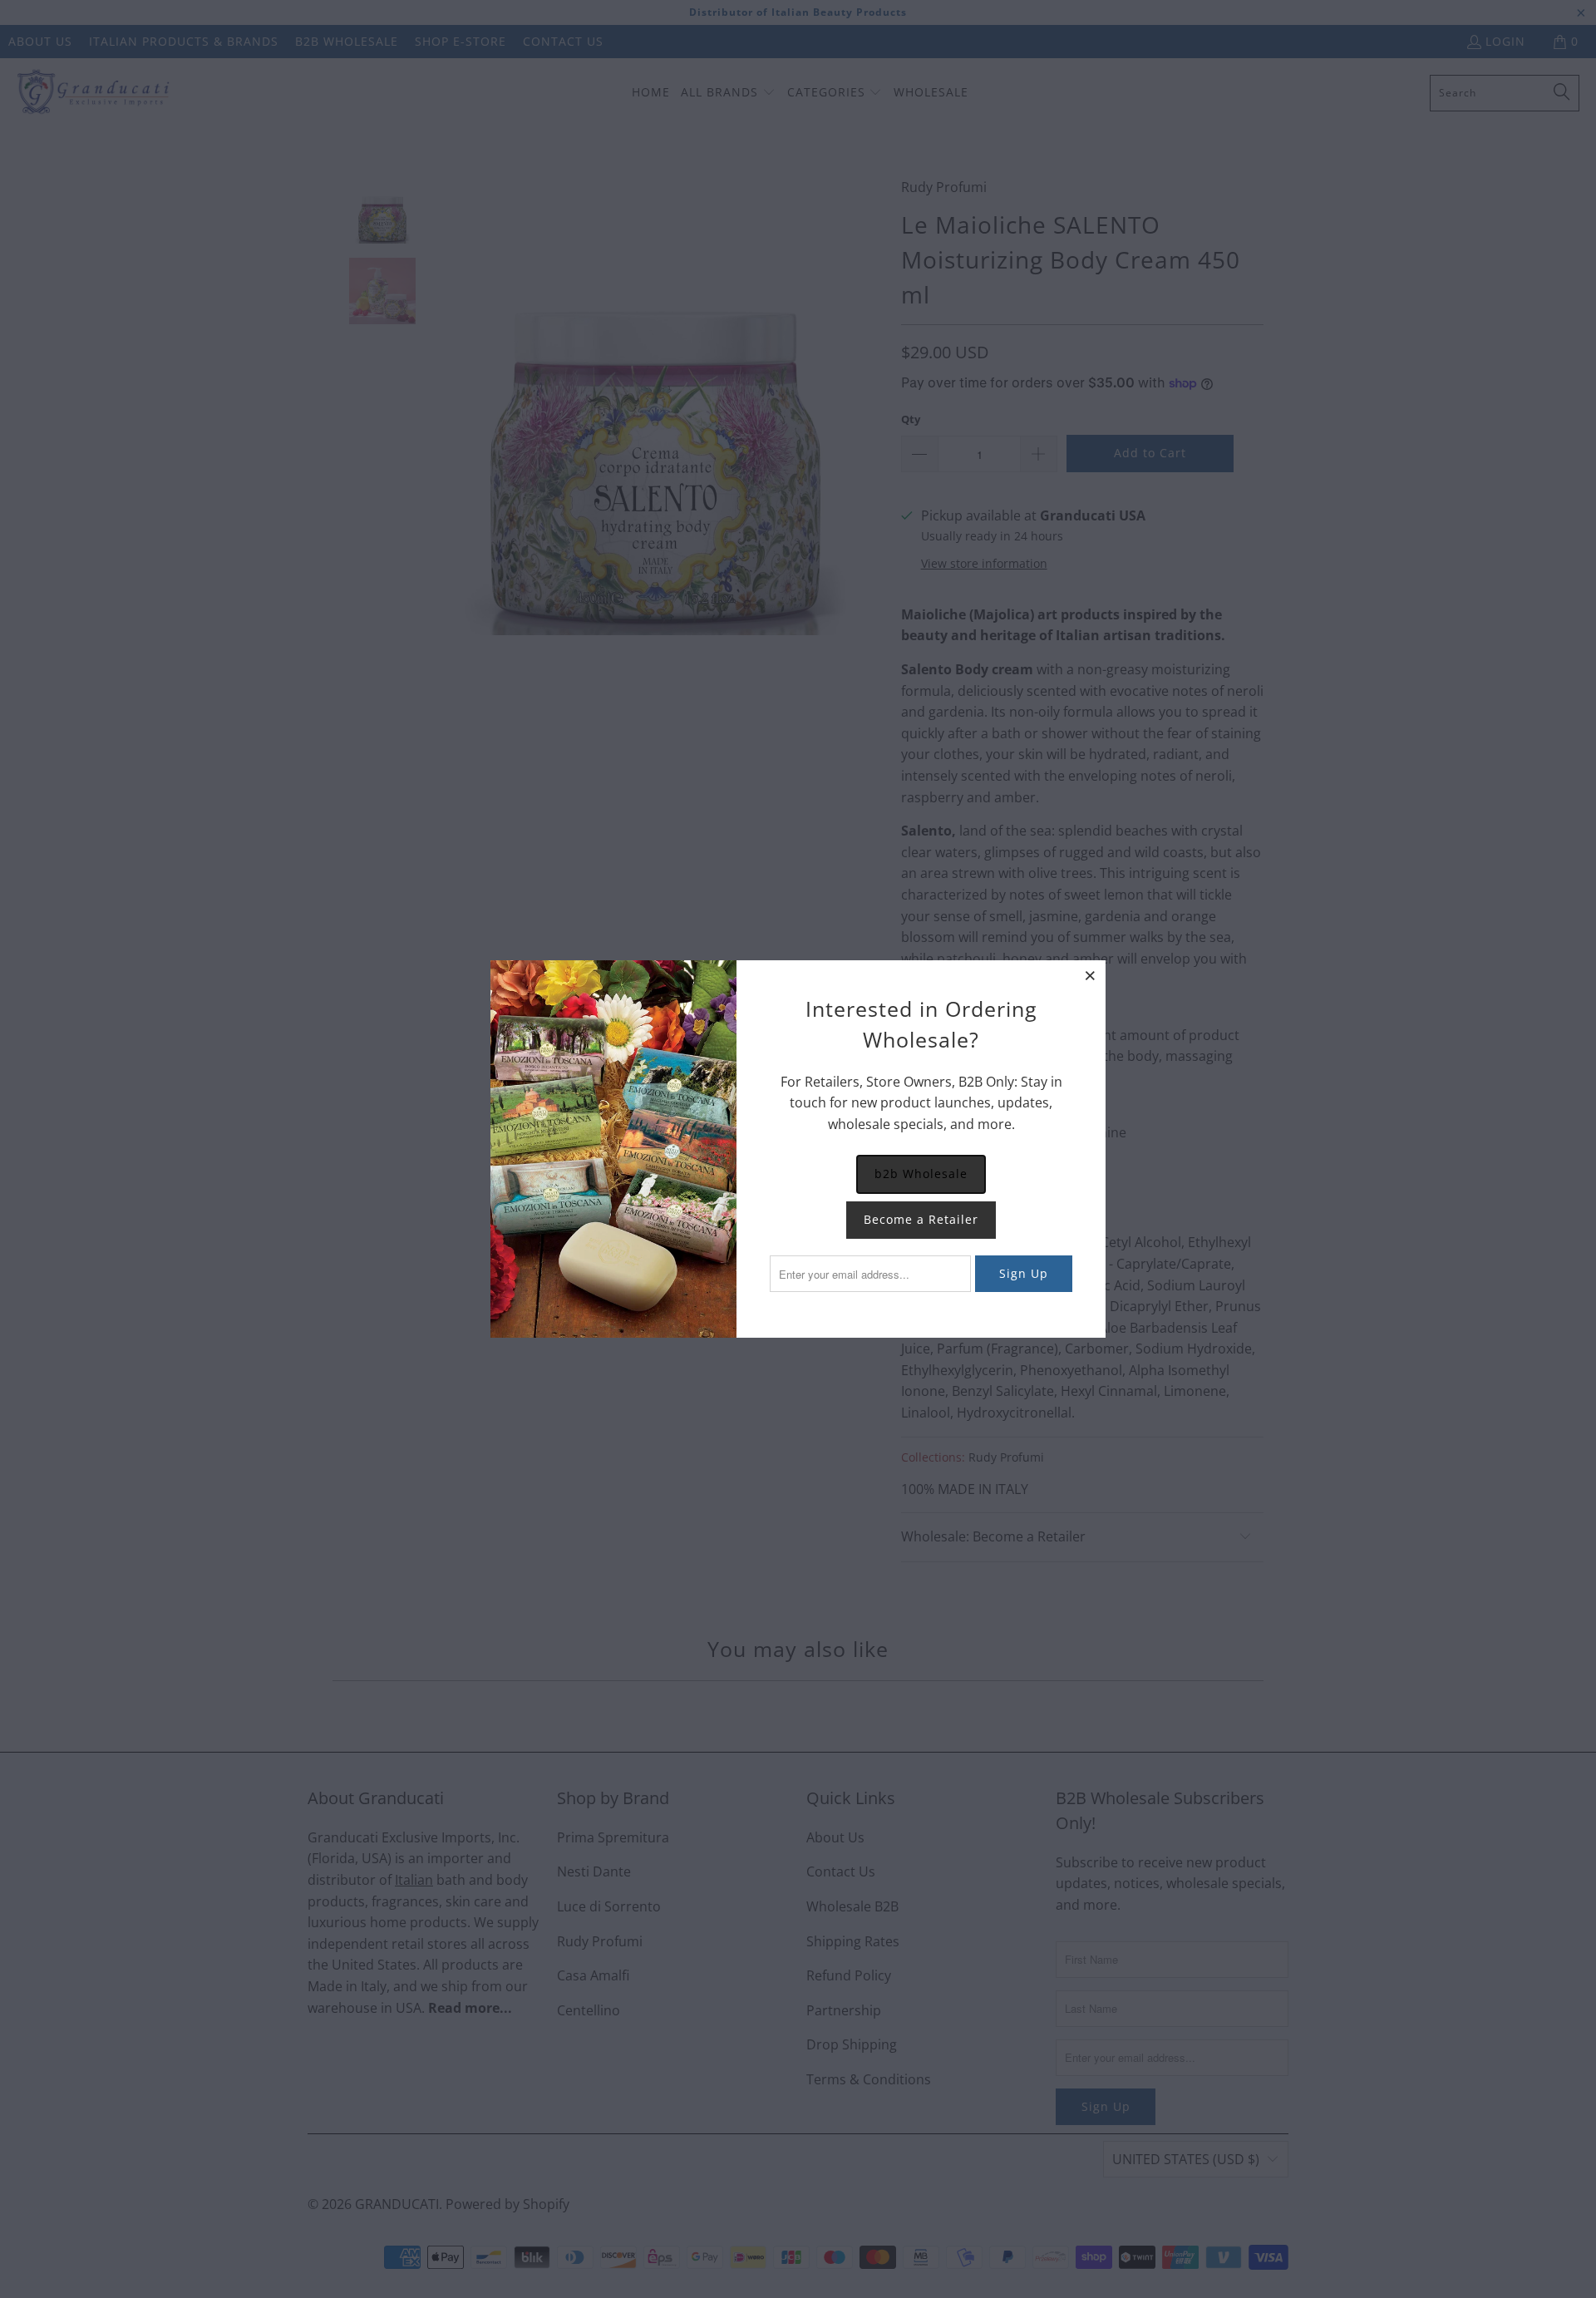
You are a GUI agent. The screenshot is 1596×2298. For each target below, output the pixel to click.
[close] (1091, 975)
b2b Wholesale (921, 1174)
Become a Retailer (921, 1219)
